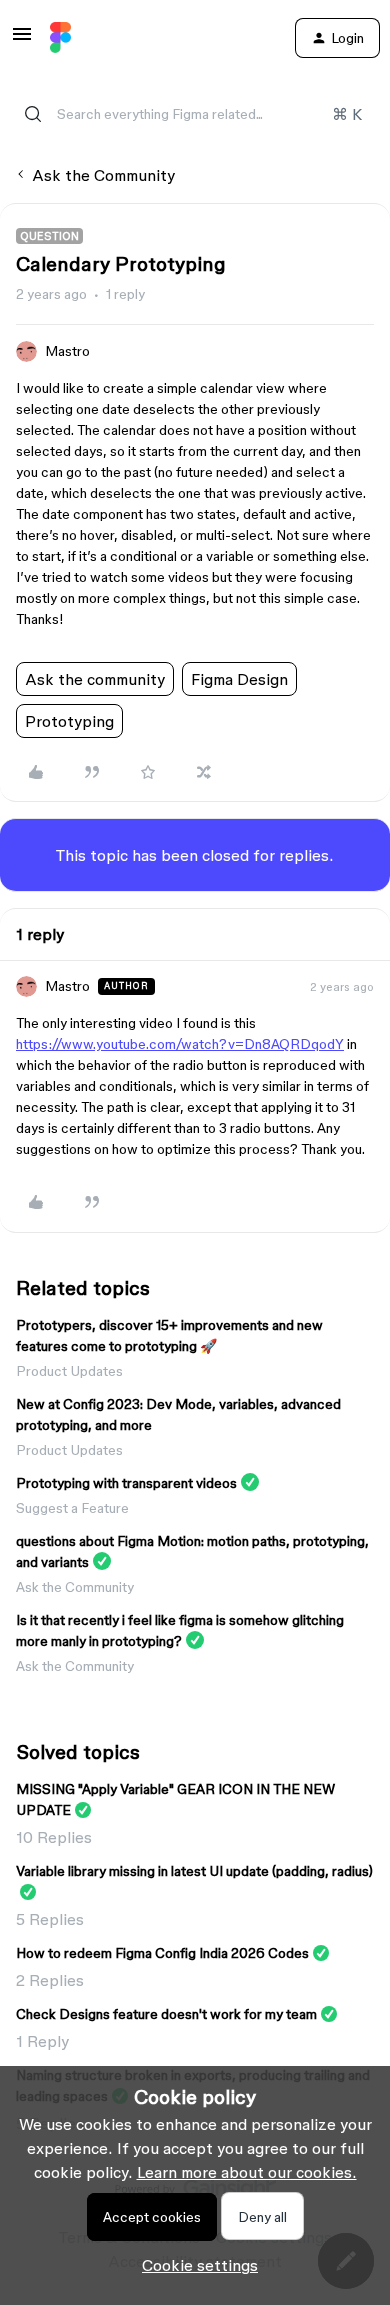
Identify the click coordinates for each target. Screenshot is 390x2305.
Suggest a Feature (72, 1508)
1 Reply (42, 2041)
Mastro (67, 351)
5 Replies (50, 1919)
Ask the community (95, 679)
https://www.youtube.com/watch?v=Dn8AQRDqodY (180, 1044)
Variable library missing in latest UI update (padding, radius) (194, 1871)
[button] (22, 40)
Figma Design (239, 679)
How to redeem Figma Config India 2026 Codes (162, 1953)
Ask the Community (103, 175)
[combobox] (195, 114)
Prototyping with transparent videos (126, 1483)
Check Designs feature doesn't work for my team (166, 2014)
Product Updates (69, 1371)
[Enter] (33, 114)
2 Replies (50, 1980)
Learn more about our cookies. (247, 2172)
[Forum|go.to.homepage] (60, 38)
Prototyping (69, 721)
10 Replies (54, 1837)
